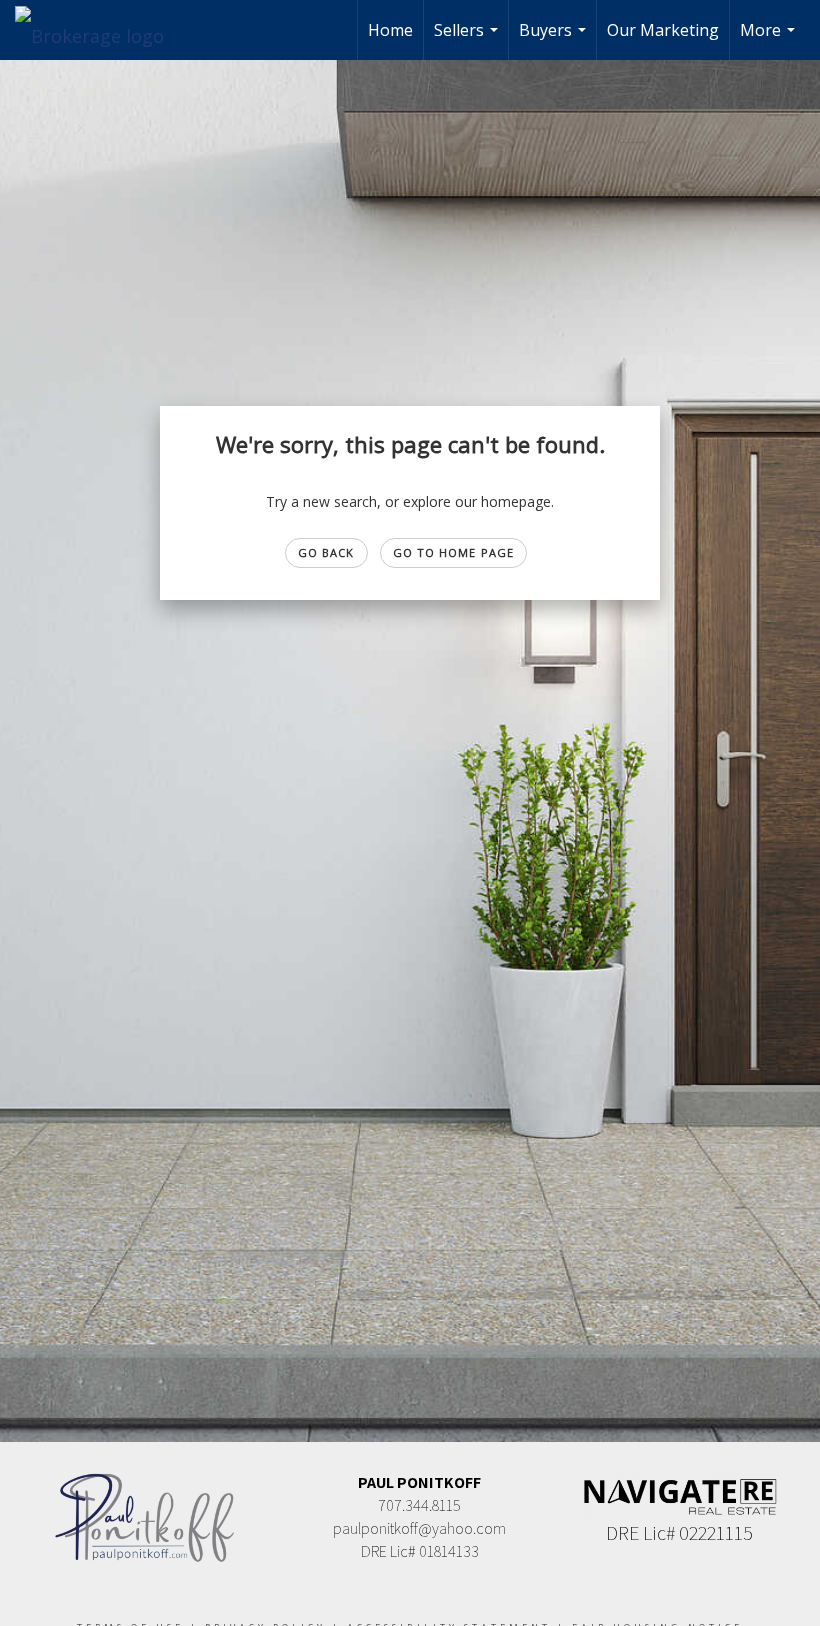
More (770, 39)
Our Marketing (663, 30)
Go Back (326, 552)
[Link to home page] (99, 30)
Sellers (468, 39)
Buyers (555, 39)
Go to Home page (454, 552)
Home (390, 30)
